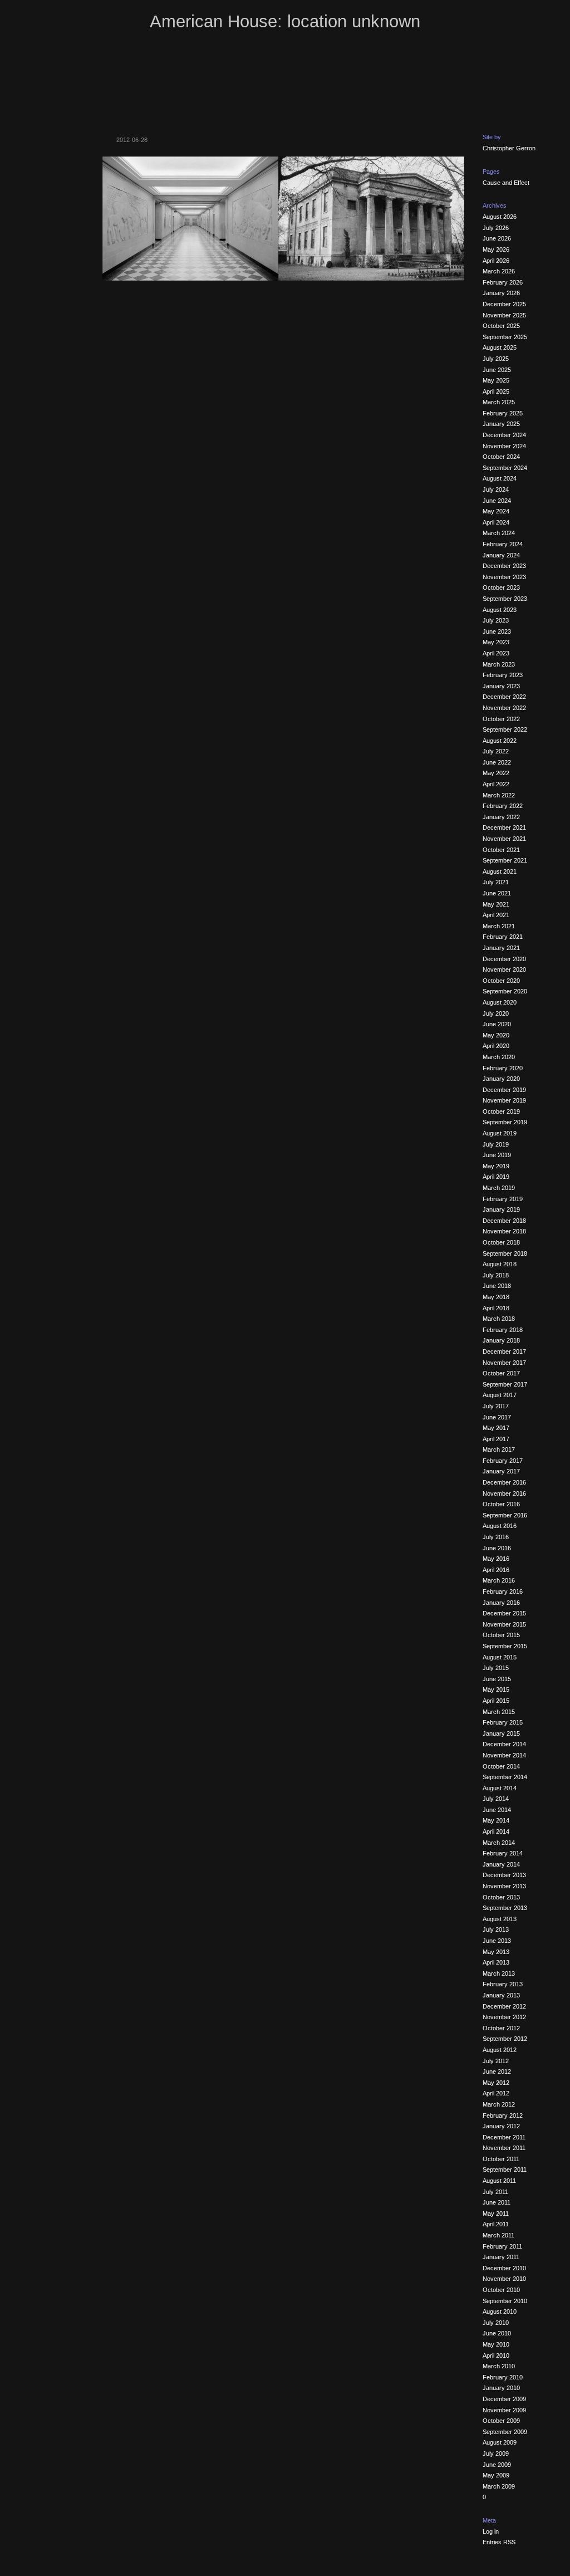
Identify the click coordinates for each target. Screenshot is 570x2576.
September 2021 (505, 860)
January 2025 (501, 424)
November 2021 (504, 839)
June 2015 (497, 1679)
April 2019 (496, 1177)
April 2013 (496, 1962)
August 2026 (500, 217)
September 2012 (505, 2039)
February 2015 (503, 1722)
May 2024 (496, 511)
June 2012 (497, 2071)
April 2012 (496, 2093)
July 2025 (496, 359)
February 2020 (503, 1068)
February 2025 (503, 413)
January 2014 (501, 1864)
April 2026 (496, 261)
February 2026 (503, 282)
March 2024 (499, 533)
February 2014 (503, 1853)
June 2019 (497, 1155)
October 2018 (501, 1242)
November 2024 (504, 446)
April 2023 (496, 653)
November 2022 (504, 708)
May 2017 (496, 1428)
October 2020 (501, 981)
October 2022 (501, 719)
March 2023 (499, 664)
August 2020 (500, 1002)
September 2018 (505, 1253)
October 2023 (501, 587)
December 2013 (504, 1875)
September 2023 (505, 599)
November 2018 (504, 1231)
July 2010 (496, 2323)
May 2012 (496, 2083)
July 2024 (496, 489)
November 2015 (504, 1624)
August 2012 (500, 2050)
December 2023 (504, 566)
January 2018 (501, 1340)
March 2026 (499, 271)
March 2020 (499, 1057)
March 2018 (499, 1319)
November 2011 (504, 2148)
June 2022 (497, 762)
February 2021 (503, 937)
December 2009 (504, 2399)
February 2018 (503, 1330)
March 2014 (499, 1843)
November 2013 (504, 1886)
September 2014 (505, 1777)
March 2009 (499, 2486)
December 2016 (504, 1482)
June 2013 (497, 1941)
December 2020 (504, 959)
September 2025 (505, 337)
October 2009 (501, 2421)
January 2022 (501, 817)
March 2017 (499, 1449)
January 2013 (501, 1995)
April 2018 (496, 1308)
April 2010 (496, 2355)
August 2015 (500, 1657)
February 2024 (503, 544)
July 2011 (495, 2192)
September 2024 (505, 468)
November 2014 (504, 1755)
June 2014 (497, 1810)
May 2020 (496, 1035)
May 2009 (496, 2475)
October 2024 (501, 457)
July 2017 (496, 1406)
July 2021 (496, 882)
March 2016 (499, 1580)
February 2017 (503, 1461)
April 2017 (496, 1439)
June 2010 (497, 2333)
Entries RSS (499, 2542)
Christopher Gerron (509, 148)
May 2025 (496, 380)
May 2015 (496, 1689)
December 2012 (504, 2006)
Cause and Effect (506, 183)
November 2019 (504, 1100)
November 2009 (504, 2410)
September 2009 (505, 2432)
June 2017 (497, 1417)
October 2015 (501, 1635)
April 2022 (496, 784)
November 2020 (504, 969)
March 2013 (499, 1973)
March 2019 (499, 1188)
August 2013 (500, 1919)
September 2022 (505, 729)
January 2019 (501, 1209)
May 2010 (496, 2344)
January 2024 (501, 555)
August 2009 (500, 2442)
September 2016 (505, 1515)
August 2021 (500, 871)
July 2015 (496, 1668)
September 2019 (505, 1122)
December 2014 (504, 1744)
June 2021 (497, 893)
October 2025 (501, 326)
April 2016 (496, 1570)
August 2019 (500, 1133)
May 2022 (496, 773)
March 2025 (499, 402)
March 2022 (499, 795)
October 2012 (501, 2028)
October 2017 (501, 1373)
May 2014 (496, 1820)
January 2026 (501, 293)
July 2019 (496, 1144)
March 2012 (499, 2104)
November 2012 (504, 2017)
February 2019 (503, 1199)
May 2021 (496, 904)
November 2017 (504, 1363)
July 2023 (496, 620)
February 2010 (503, 2377)
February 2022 (503, 806)
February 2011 (502, 2246)
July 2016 (496, 1537)
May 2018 (496, 1297)
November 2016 (504, 1493)
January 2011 (501, 2257)
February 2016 (503, 1591)
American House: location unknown (285, 21)
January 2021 (501, 948)
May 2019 (496, 1166)
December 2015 (504, 1613)
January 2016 (501, 1603)
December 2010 (504, 2268)
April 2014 (496, 1831)
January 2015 (501, 1733)
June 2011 (497, 2202)
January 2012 (501, 2126)
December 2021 (504, 827)
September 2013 (505, 1908)
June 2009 (497, 2465)
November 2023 (504, 577)
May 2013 (496, 1952)
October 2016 (501, 1504)
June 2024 (497, 501)
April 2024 (496, 522)
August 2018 (500, 1264)
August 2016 (500, 1526)
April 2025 (496, 391)
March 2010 (499, 2366)
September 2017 (505, 1384)
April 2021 (496, 915)
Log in (491, 2531)
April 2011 (496, 2224)
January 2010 (501, 2388)
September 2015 (505, 1646)
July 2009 (496, 2453)
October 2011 (501, 2159)
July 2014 (496, 1799)
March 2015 (499, 1712)
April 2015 (496, 1701)
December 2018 (504, 1221)
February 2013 (503, 1984)
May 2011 (496, 2213)
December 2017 (504, 1351)
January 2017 (501, 1471)
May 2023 (496, 642)
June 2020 (497, 1024)
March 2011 (498, 2235)
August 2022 (500, 741)
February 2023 (503, 675)
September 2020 (505, 991)
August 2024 (500, 478)
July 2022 (496, 751)
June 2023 (497, 631)
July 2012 (496, 2061)
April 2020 (496, 1046)
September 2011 (505, 2169)
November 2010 (504, 2279)
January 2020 (501, 1079)
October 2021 (501, 850)
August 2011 (499, 2181)
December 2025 (504, 304)
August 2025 (500, 347)
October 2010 (501, 2290)
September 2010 (505, 2301)
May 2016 (496, 1559)
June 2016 (497, 1548)
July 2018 (496, 1275)
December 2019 (504, 1090)
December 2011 (504, 2137)
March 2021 (499, 926)
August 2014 (500, 1788)
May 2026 (496, 249)
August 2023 (500, 610)
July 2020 (496, 1013)
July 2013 (496, 1929)
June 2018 (497, 1286)
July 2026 (496, 228)
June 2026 (497, 238)
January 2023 (501, 686)
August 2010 (500, 2311)
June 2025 (497, 370)
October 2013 (501, 1897)
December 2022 (504, 697)
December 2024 (504, 435)
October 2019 (501, 1111)
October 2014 (501, 1766)
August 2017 (500, 1395)
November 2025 (504, 315)
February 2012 (503, 2115)
